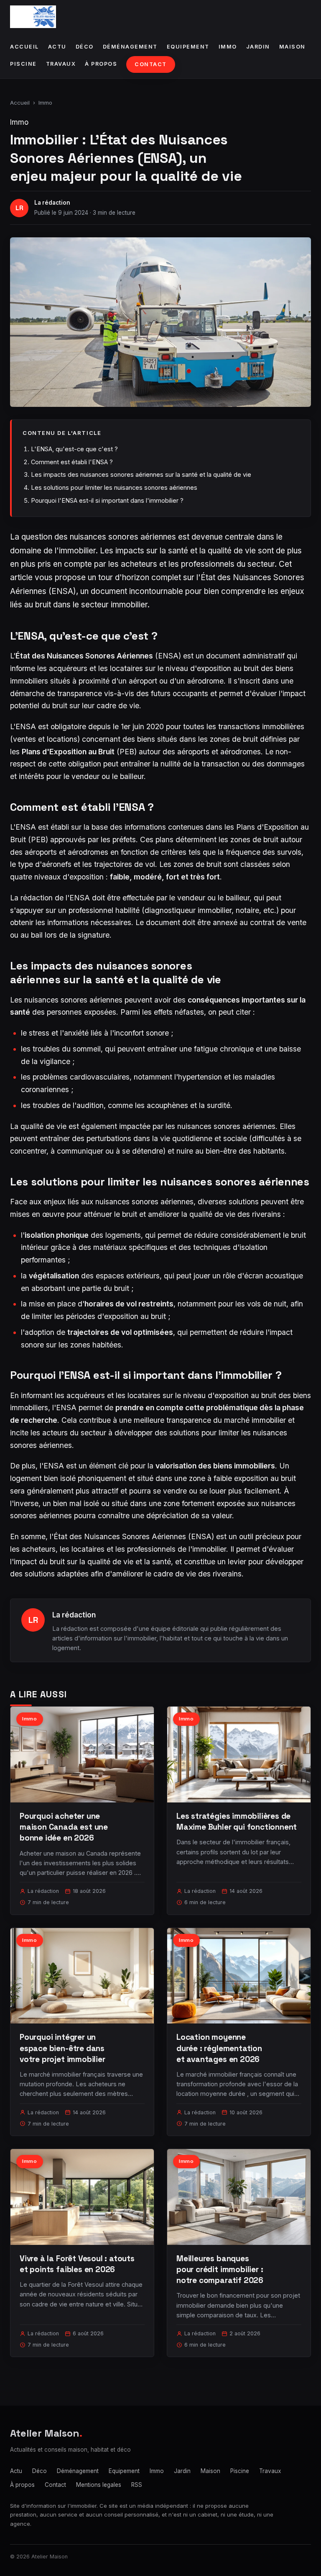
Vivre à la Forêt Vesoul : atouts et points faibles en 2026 (77, 2264)
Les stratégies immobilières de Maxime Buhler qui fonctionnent (237, 1821)
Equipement (188, 47)
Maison (292, 47)
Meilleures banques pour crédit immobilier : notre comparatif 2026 (220, 2269)
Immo (228, 47)
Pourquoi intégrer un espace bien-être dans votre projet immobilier (62, 2048)
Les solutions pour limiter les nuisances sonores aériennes (114, 487)
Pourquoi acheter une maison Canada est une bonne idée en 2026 (64, 1827)
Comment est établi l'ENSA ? (72, 462)
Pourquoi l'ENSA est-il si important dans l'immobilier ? (107, 500)
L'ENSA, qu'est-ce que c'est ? (74, 449)
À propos (101, 64)
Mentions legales (99, 2485)
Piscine (23, 64)
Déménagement (130, 47)
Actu (57, 47)
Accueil (24, 47)
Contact (151, 64)
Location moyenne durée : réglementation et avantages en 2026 (219, 2048)
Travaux (61, 64)
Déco (85, 47)
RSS (137, 2485)
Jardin (258, 47)
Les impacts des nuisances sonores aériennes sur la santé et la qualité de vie (141, 474)
